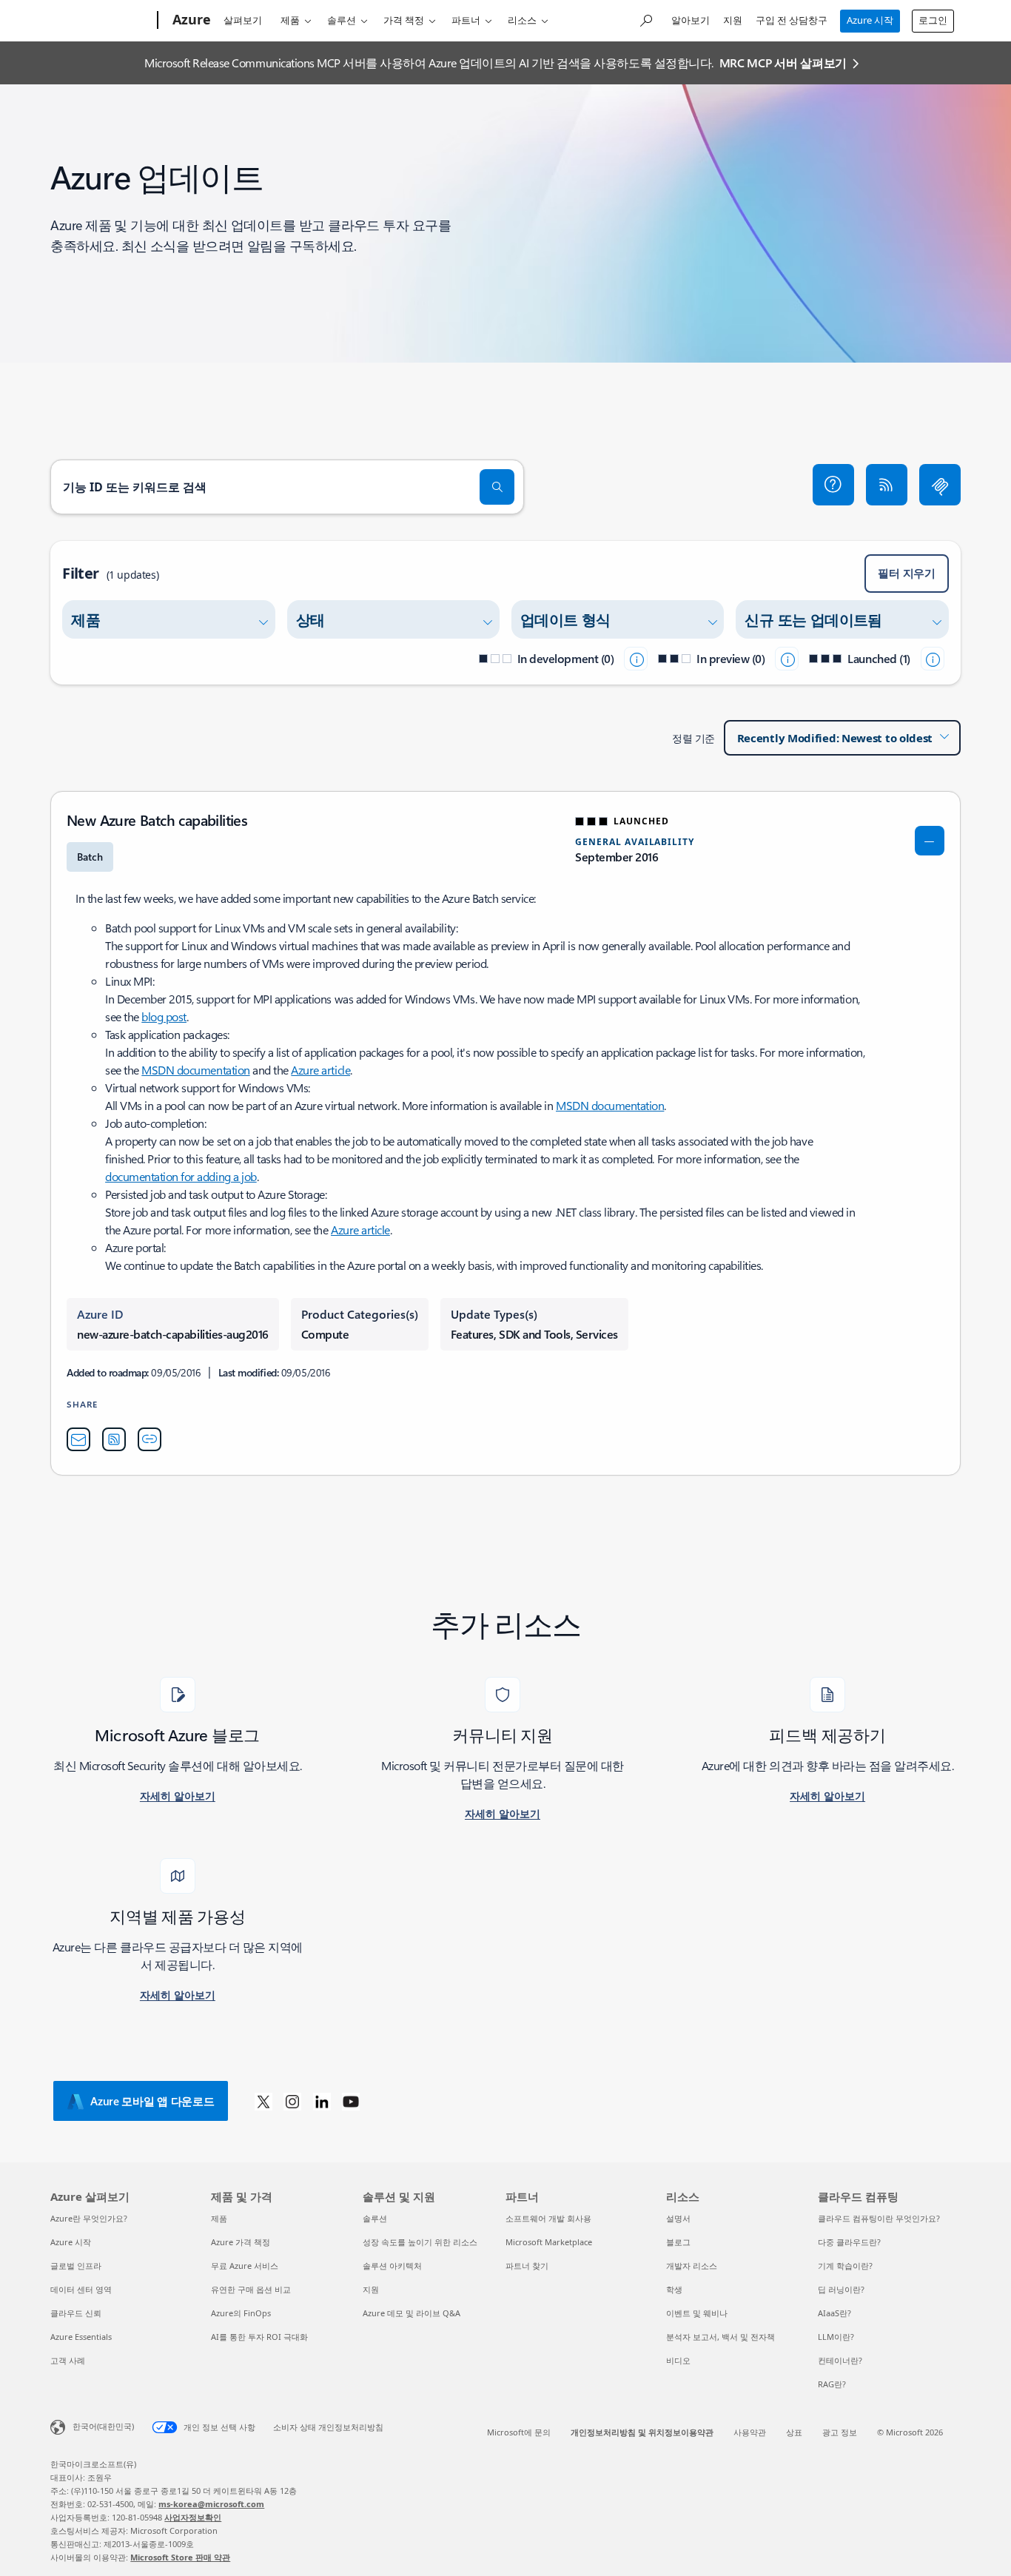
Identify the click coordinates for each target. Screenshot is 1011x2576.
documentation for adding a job (181, 1176)
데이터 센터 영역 (81, 2289)
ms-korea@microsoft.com (211, 2504)
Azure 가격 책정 (241, 2242)
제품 (290, 20)
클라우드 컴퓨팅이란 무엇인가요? (879, 2218)
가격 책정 (404, 20)
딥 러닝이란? (841, 2289)
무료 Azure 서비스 (245, 2266)
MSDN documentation (195, 1070)
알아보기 (691, 20)
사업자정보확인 (193, 2517)
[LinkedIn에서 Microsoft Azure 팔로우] (322, 2101)
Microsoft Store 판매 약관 (180, 2557)
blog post (164, 1016)
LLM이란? (836, 2337)
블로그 (678, 2242)
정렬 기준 (693, 738)
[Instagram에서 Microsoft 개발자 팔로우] (292, 2101)
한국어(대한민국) (103, 2426)
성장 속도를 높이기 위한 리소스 (420, 2242)
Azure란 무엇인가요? (89, 2218)
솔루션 (342, 20)
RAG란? (832, 2384)
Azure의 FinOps (241, 2313)
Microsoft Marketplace (549, 2242)
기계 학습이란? (845, 2266)
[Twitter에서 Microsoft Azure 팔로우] (263, 2101)
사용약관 (750, 2432)
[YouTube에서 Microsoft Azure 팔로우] (351, 2101)
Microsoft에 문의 (519, 2432)
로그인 (933, 20)
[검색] (497, 487)
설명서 (678, 2218)
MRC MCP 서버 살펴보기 (783, 63)
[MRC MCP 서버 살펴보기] (940, 485)
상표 (794, 2432)
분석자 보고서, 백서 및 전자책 (721, 2337)
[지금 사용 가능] (933, 659)
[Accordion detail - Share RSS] (114, 1439)
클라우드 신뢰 (76, 2313)
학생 (674, 2289)
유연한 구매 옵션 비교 (251, 2289)
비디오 (678, 2360)
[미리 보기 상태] (787, 659)
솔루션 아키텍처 (392, 2266)
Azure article (320, 1070)
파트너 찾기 (527, 2266)
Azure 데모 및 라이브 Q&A (412, 2313)
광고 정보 (840, 2432)
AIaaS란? (834, 2313)
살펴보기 (243, 20)
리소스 (522, 20)
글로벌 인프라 (76, 2266)
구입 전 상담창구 (792, 20)
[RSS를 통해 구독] (887, 485)
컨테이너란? (840, 2360)
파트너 (466, 20)
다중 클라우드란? (849, 2242)
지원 (733, 20)
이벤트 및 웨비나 (697, 2313)
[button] (833, 485)
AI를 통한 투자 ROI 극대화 (259, 2337)
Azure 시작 (870, 20)
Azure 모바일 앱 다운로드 (152, 2101)
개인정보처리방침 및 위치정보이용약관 (642, 2432)
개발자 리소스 (692, 2266)
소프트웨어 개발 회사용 (548, 2218)
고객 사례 (68, 2360)
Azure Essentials (81, 2337)
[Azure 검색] (645, 19)
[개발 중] (636, 659)
